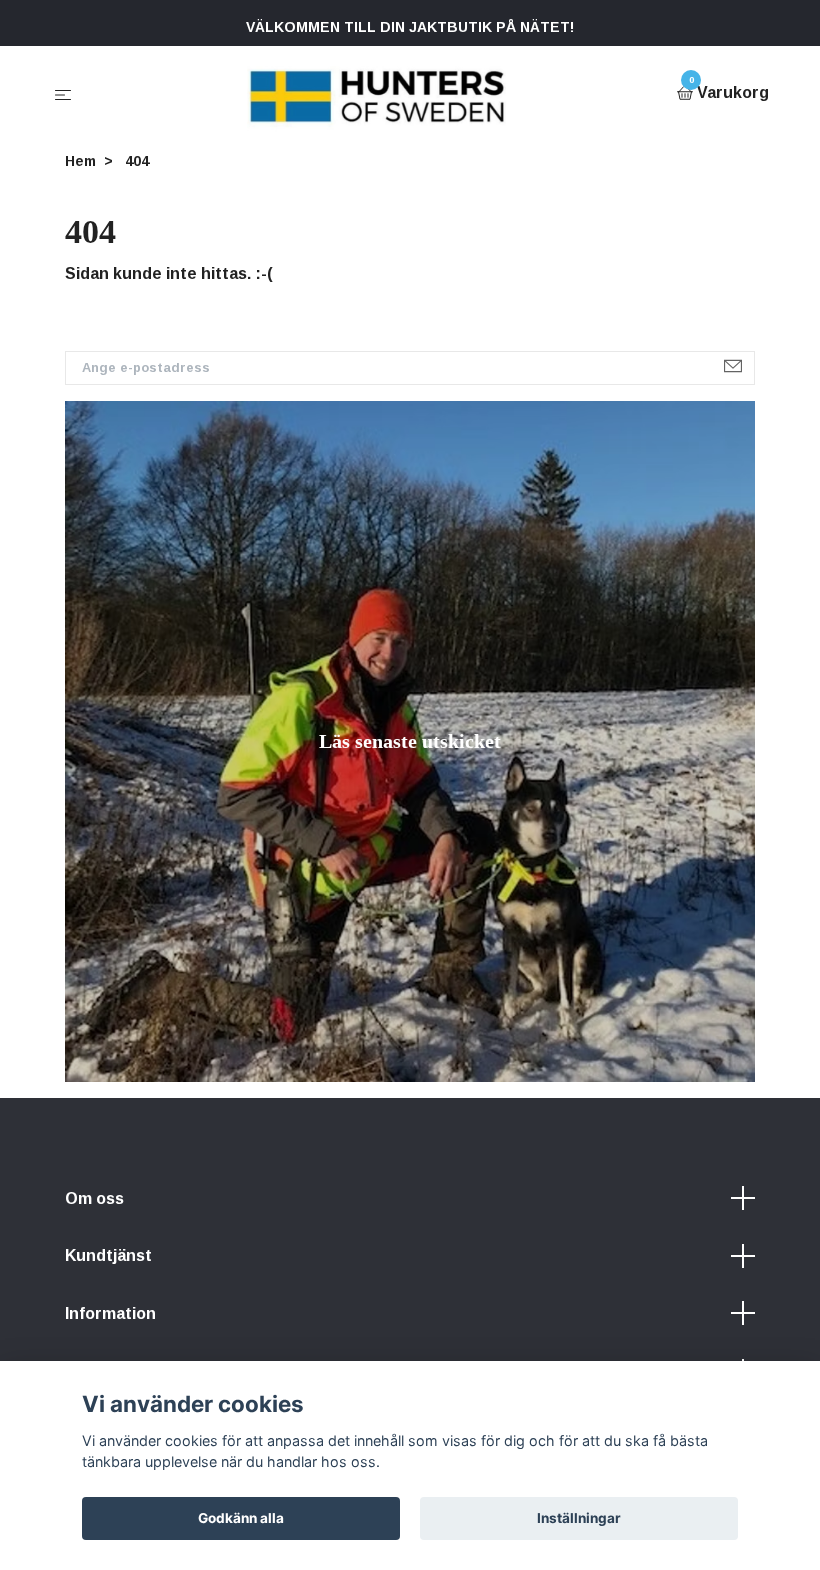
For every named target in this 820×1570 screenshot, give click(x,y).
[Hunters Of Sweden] (378, 94)
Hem (80, 161)
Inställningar (579, 1518)
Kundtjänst (108, 1255)
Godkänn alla (241, 1518)
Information (110, 1313)
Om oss (94, 1198)
